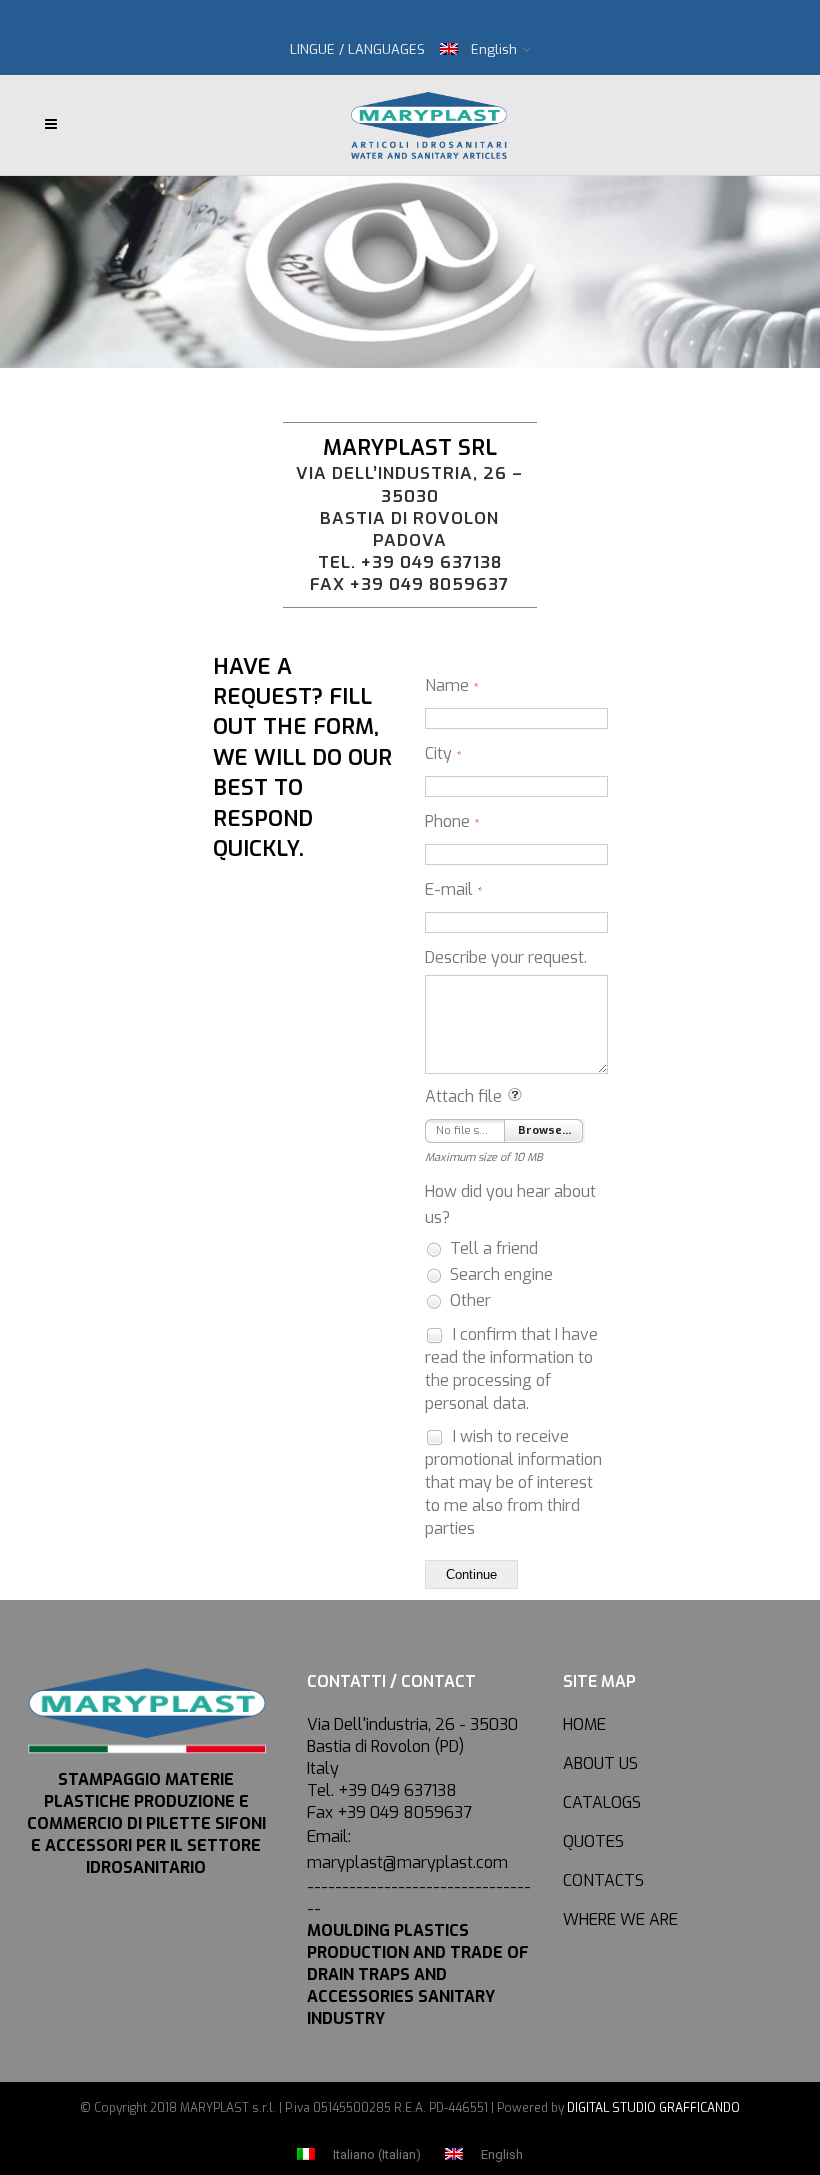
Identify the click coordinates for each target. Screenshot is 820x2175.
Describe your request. (506, 957)
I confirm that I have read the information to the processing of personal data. (511, 1369)
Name (452, 685)
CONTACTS (603, 1880)
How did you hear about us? (510, 1204)
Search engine (499, 1274)
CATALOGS (602, 1802)
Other (468, 1300)
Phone (452, 821)
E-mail (454, 889)
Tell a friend (492, 1248)
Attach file (463, 1096)
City (443, 753)
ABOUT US (600, 1763)
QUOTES (593, 1841)
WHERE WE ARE (620, 1919)
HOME (584, 1724)
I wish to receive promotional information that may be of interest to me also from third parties (513, 1482)
